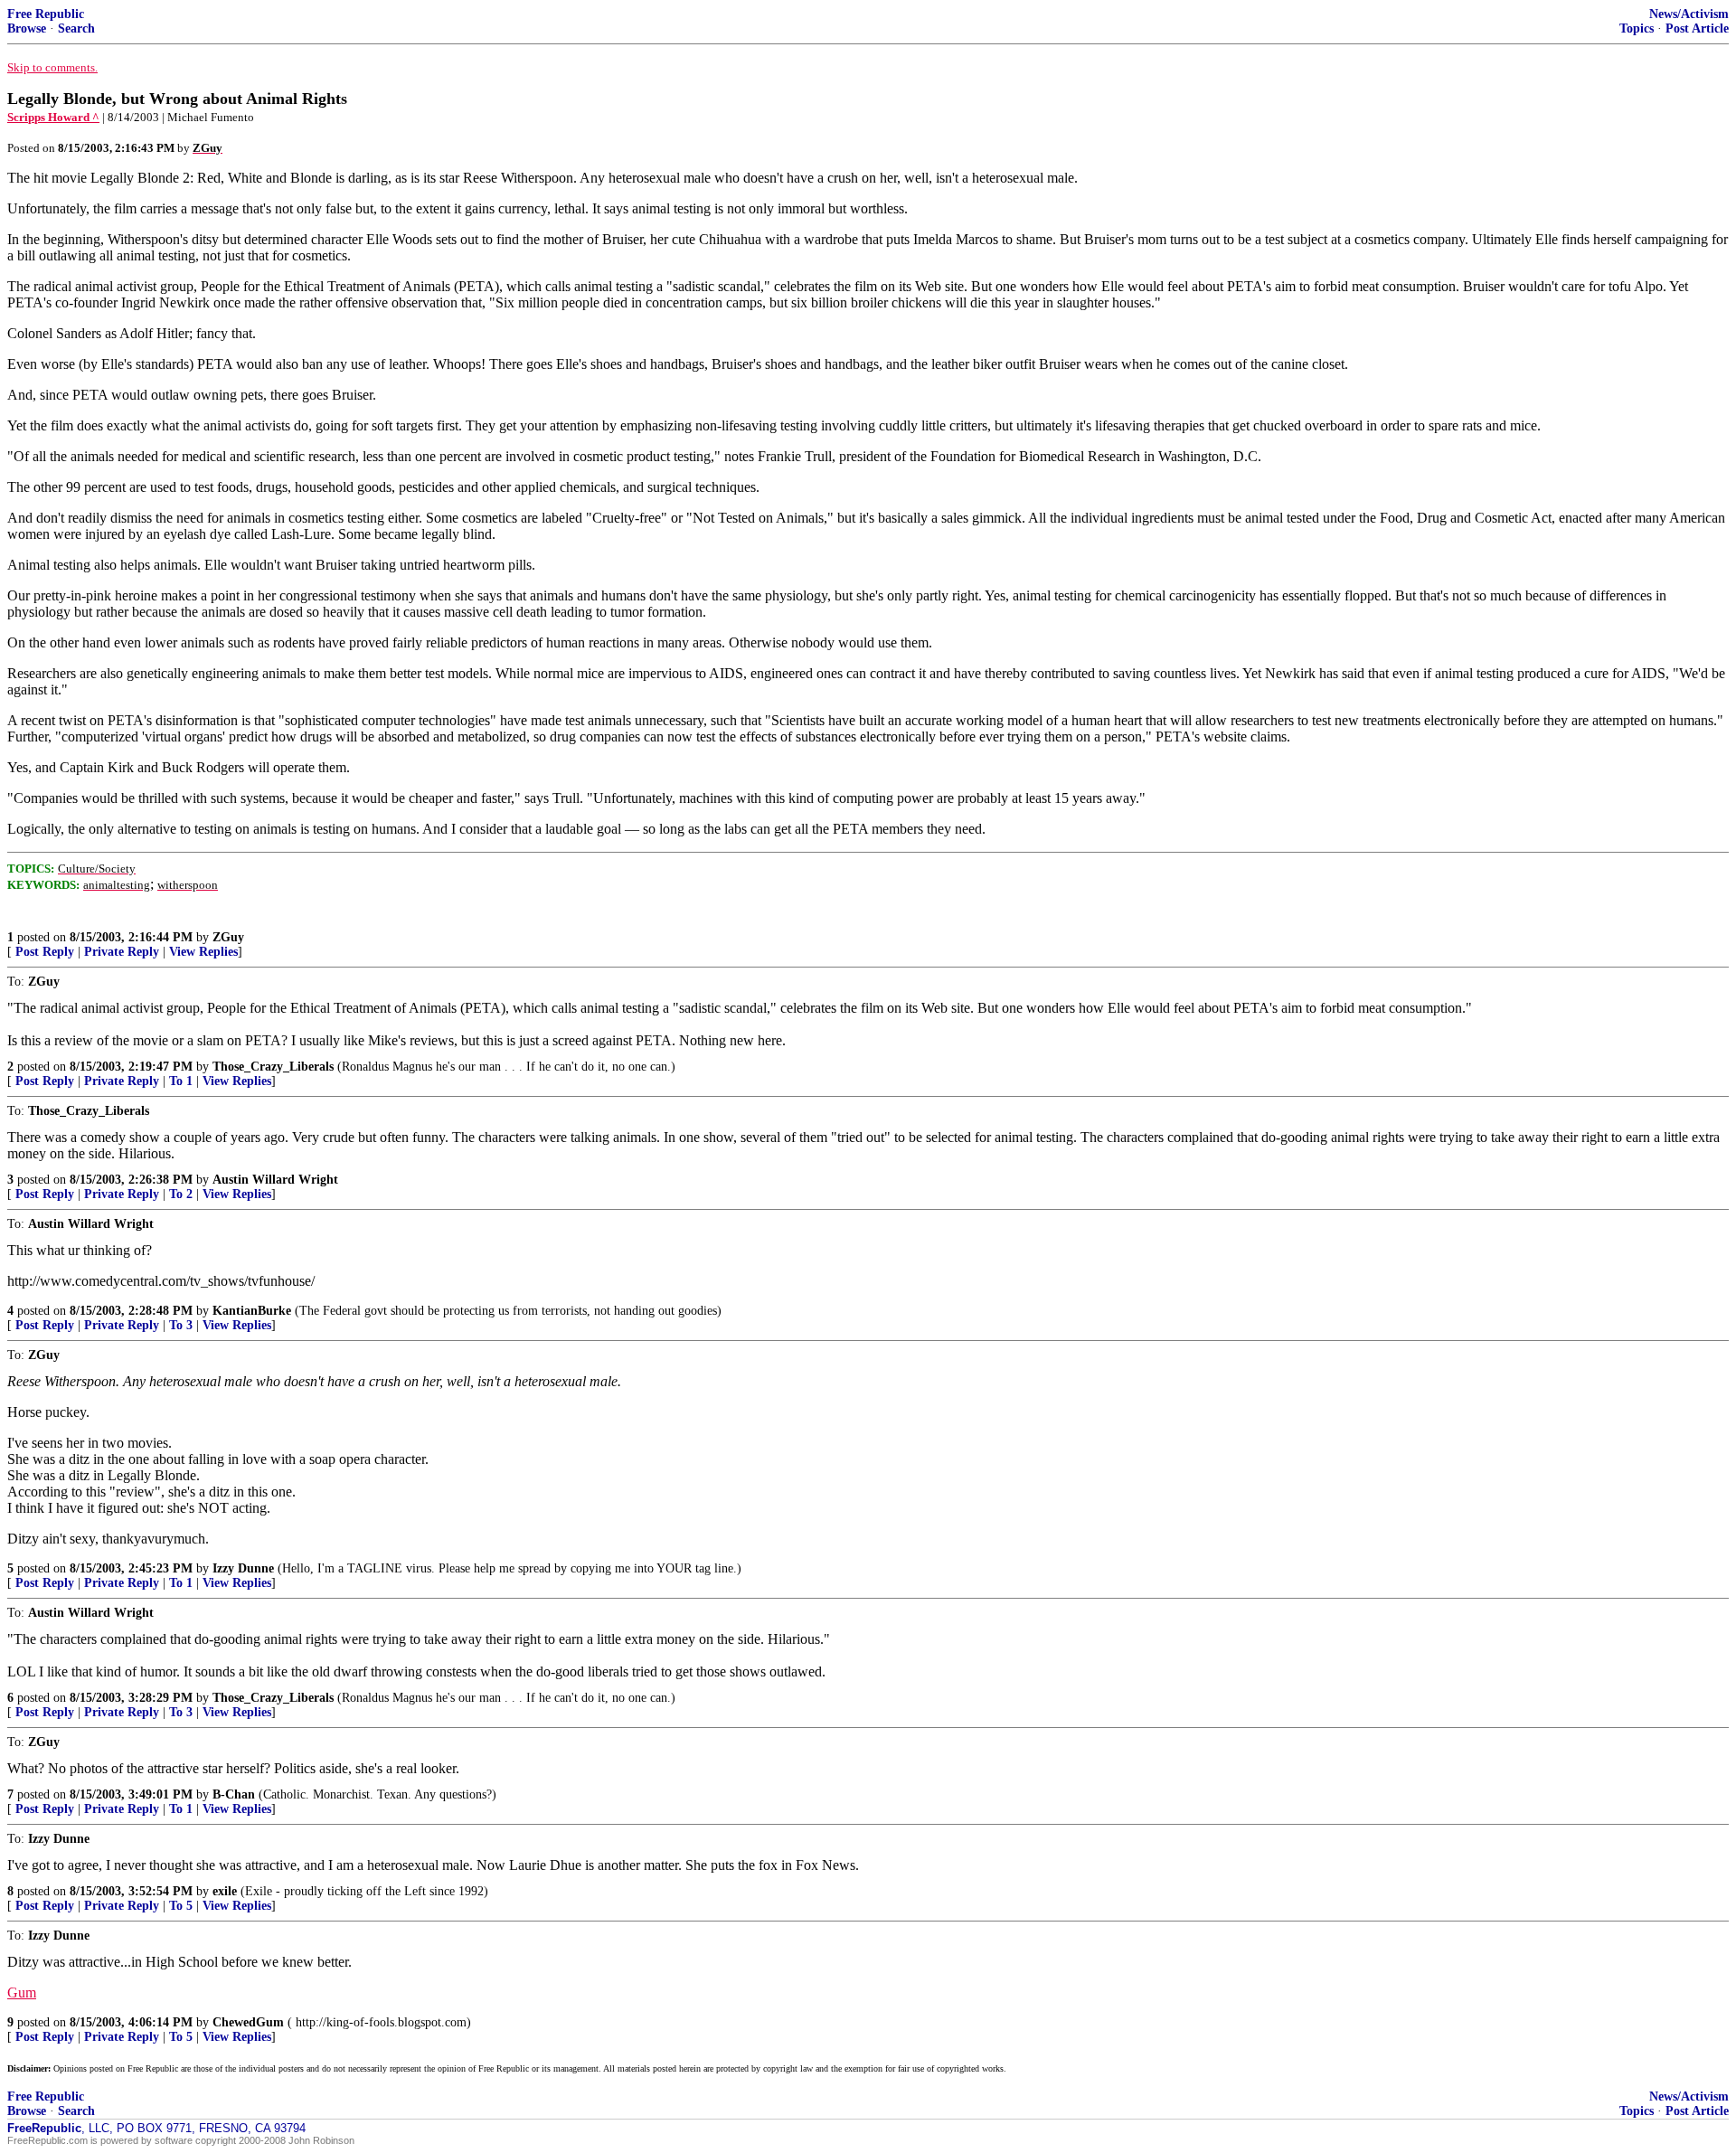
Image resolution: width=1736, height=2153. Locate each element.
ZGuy (228, 937)
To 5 (181, 1906)
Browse (27, 28)
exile (225, 1891)
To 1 (181, 1081)
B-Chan (234, 1794)
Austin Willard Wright (275, 1180)
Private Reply (122, 952)
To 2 (181, 1194)
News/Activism (1689, 14)
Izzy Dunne (243, 1568)
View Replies (203, 952)
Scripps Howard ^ (53, 117)
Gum (22, 1992)
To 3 (181, 1325)
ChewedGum (248, 2022)
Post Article (1697, 28)
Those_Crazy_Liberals (273, 1067)
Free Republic (46, 14)
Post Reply (45, 952)
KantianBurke (252, 1311)
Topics (1637, 28)
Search (76, 28)
